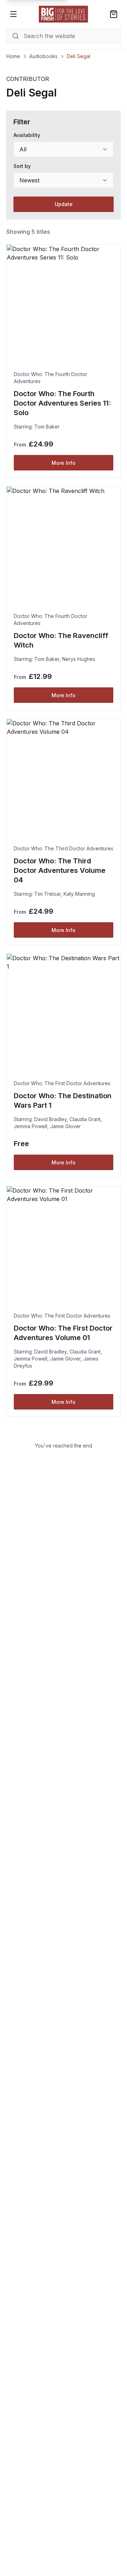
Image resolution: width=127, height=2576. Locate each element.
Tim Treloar (47, 894)
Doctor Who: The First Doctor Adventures (62, 1083)
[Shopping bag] (114, 14)
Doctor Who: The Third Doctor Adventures (64, 848)
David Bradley (50, 1119)
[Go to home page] (64, 14)
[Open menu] (13, 14)
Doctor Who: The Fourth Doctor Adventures (50, 378)
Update (64, 204)
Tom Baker (47, 427)
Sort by (22, 166)
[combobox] (64, 149)
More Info (64, 463)
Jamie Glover (65, 1126)
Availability (27, 135)
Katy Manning (79, 894)
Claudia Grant (85, 1119)
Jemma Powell (31, 1126)
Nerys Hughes (79, 659)
